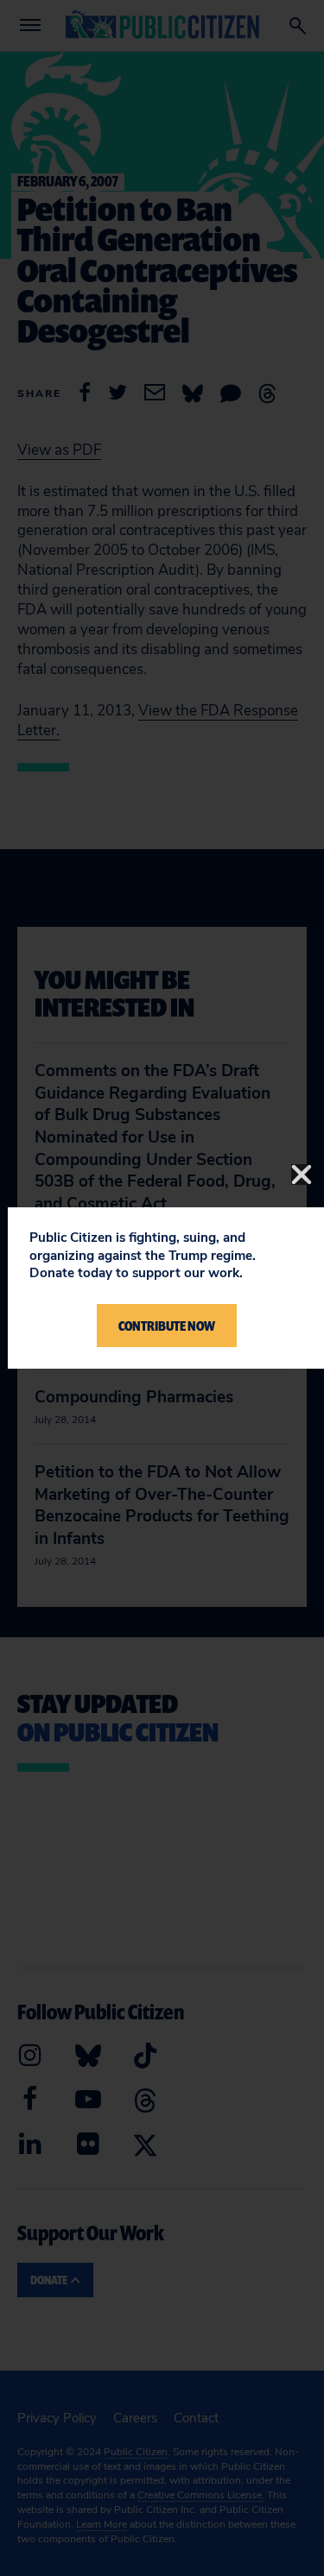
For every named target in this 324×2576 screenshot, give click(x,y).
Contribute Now (167, 1326)
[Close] (302, 1175)
